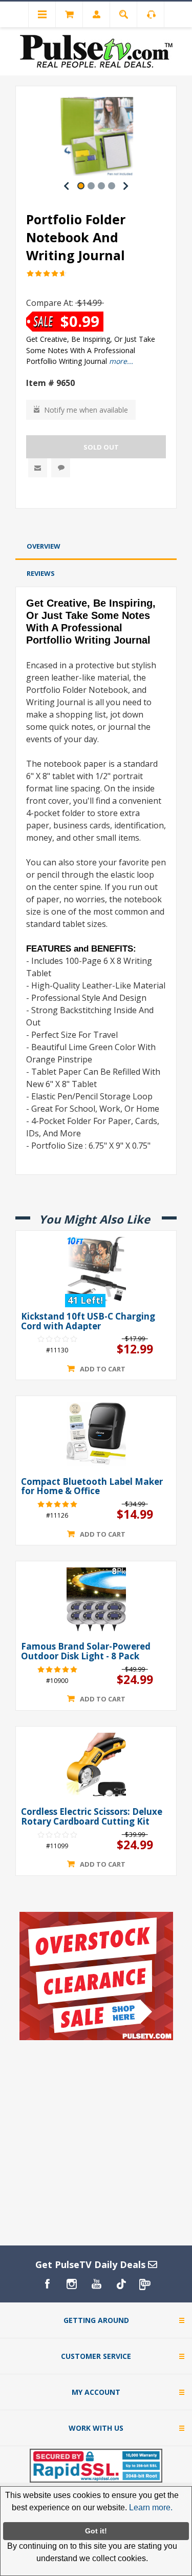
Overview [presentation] (44, 546)
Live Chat (61, 468)
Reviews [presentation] (41, 573)
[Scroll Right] (126, 186)
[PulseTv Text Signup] (145, 2284)
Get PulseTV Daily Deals (92, 2264)
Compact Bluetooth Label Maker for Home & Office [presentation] (92, 1487)
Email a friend (38, 468)
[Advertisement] (96, 523)
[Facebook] (47, 2284)
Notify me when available (86, 410)
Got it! (96, 2531)
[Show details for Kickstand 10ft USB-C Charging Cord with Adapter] (96, 1269)
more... (121, 361)
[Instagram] (72, 2284)
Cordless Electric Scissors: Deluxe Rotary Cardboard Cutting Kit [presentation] (92, 1817)
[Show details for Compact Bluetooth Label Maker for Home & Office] (96, 1434)
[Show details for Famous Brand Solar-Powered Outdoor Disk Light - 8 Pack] (96, 1599)
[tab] (96, 546)
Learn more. (151, 2507)
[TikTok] (121, 2284)
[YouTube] (96, 2284)
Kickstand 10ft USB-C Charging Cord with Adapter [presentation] (88, 1321)
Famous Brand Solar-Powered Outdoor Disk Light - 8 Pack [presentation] (86, 1651)
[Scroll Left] (67, 186)
